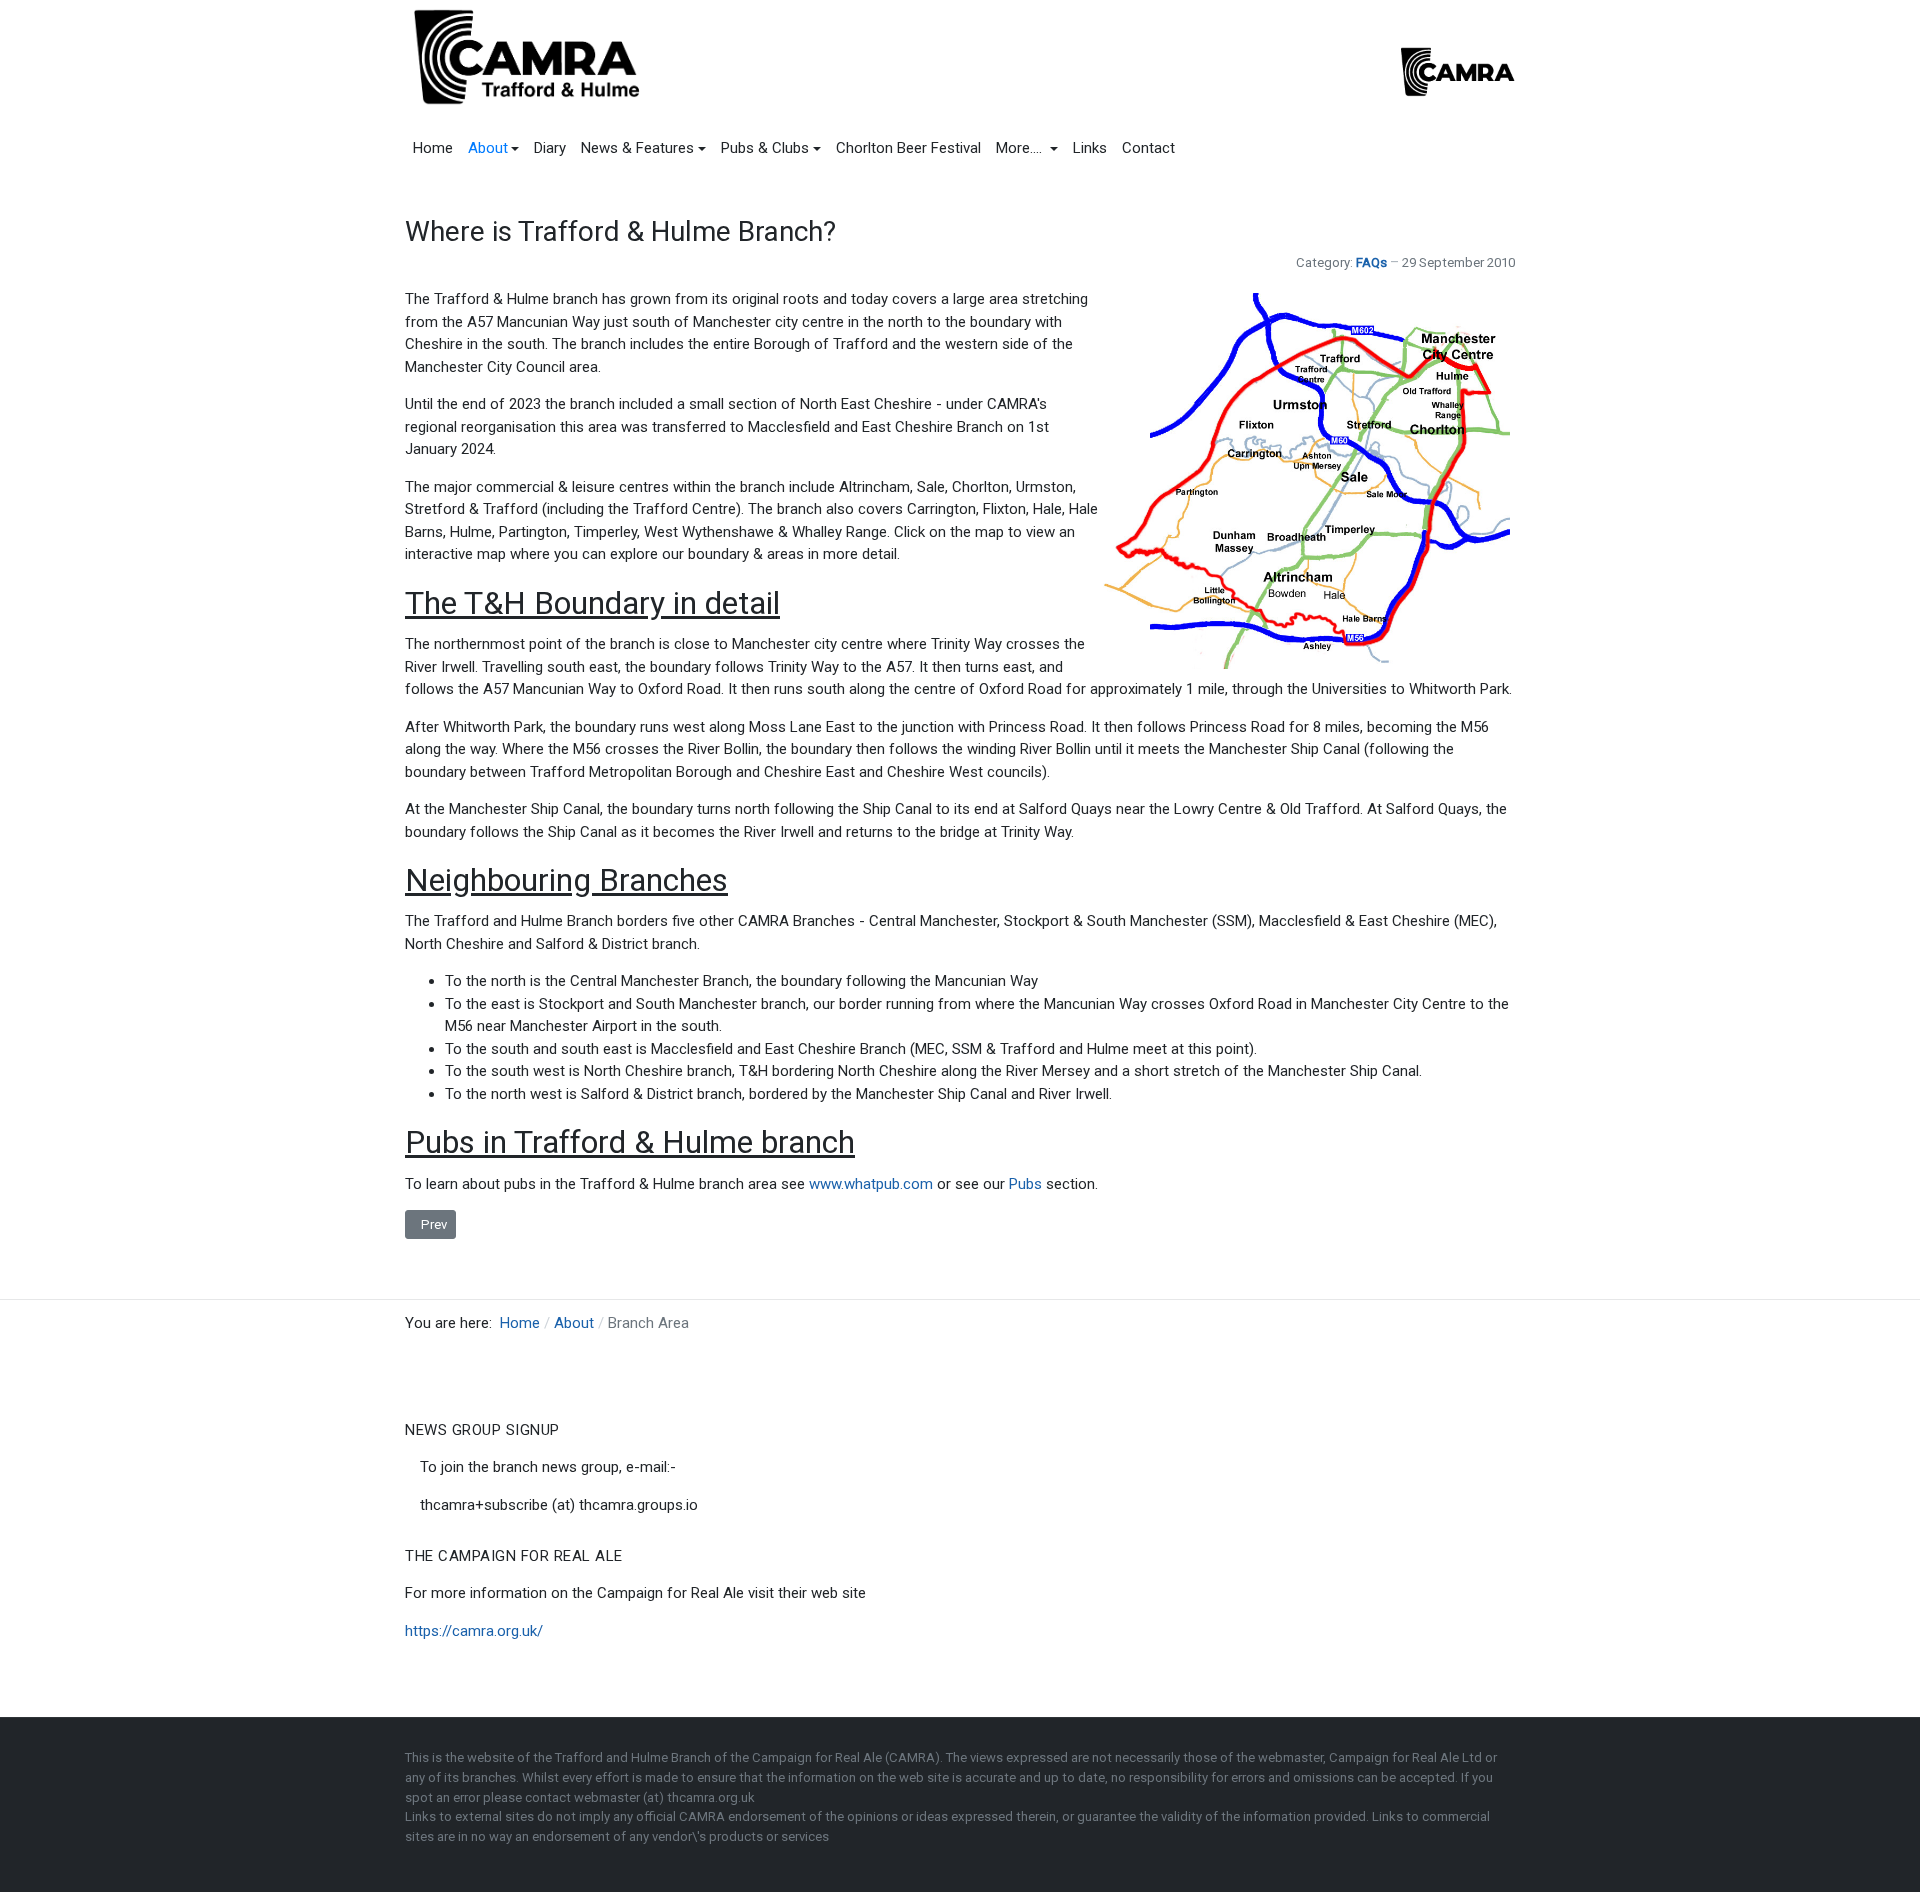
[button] (493, 148)
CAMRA (703, 1816)
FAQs (1371, 262)
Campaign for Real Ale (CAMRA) (846, 1757)
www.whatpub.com (871, 1184)
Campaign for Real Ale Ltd (1407, 1757)
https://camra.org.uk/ (474, 1631)
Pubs (1025, 1184)
